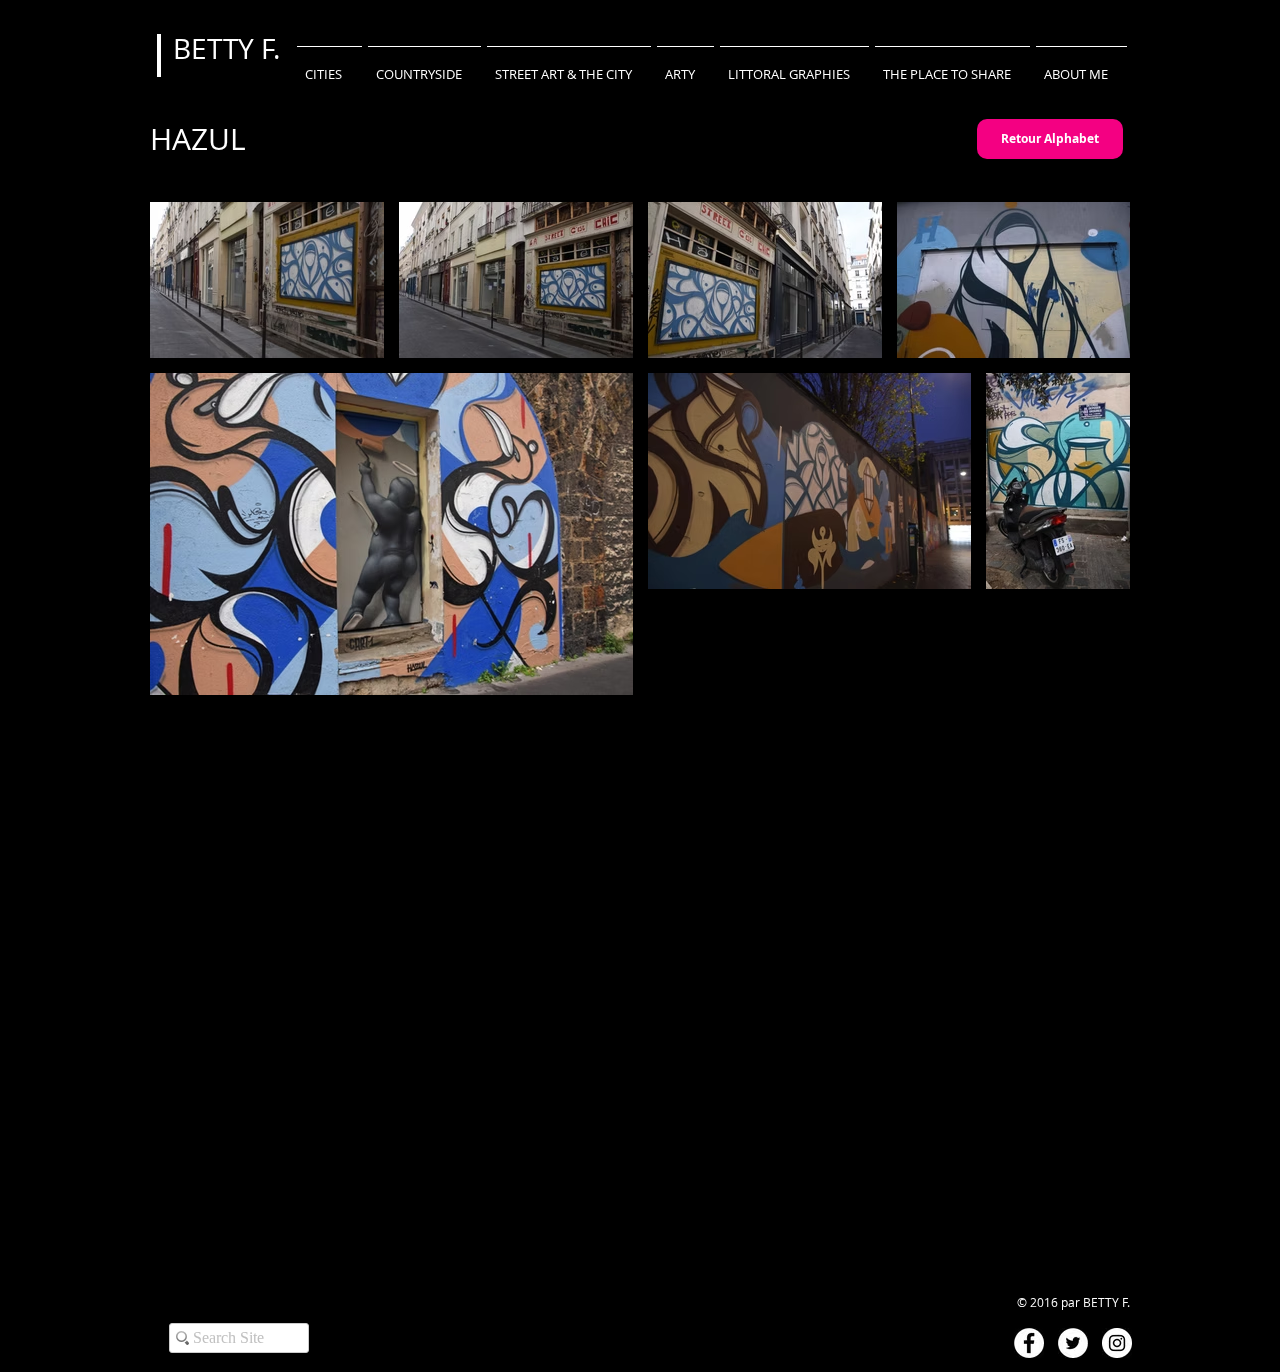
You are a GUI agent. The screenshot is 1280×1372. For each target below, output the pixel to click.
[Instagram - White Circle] (1117, 1343)
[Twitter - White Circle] (1073, 1343)
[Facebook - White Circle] (1029, 1343)
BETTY (217, 48)
